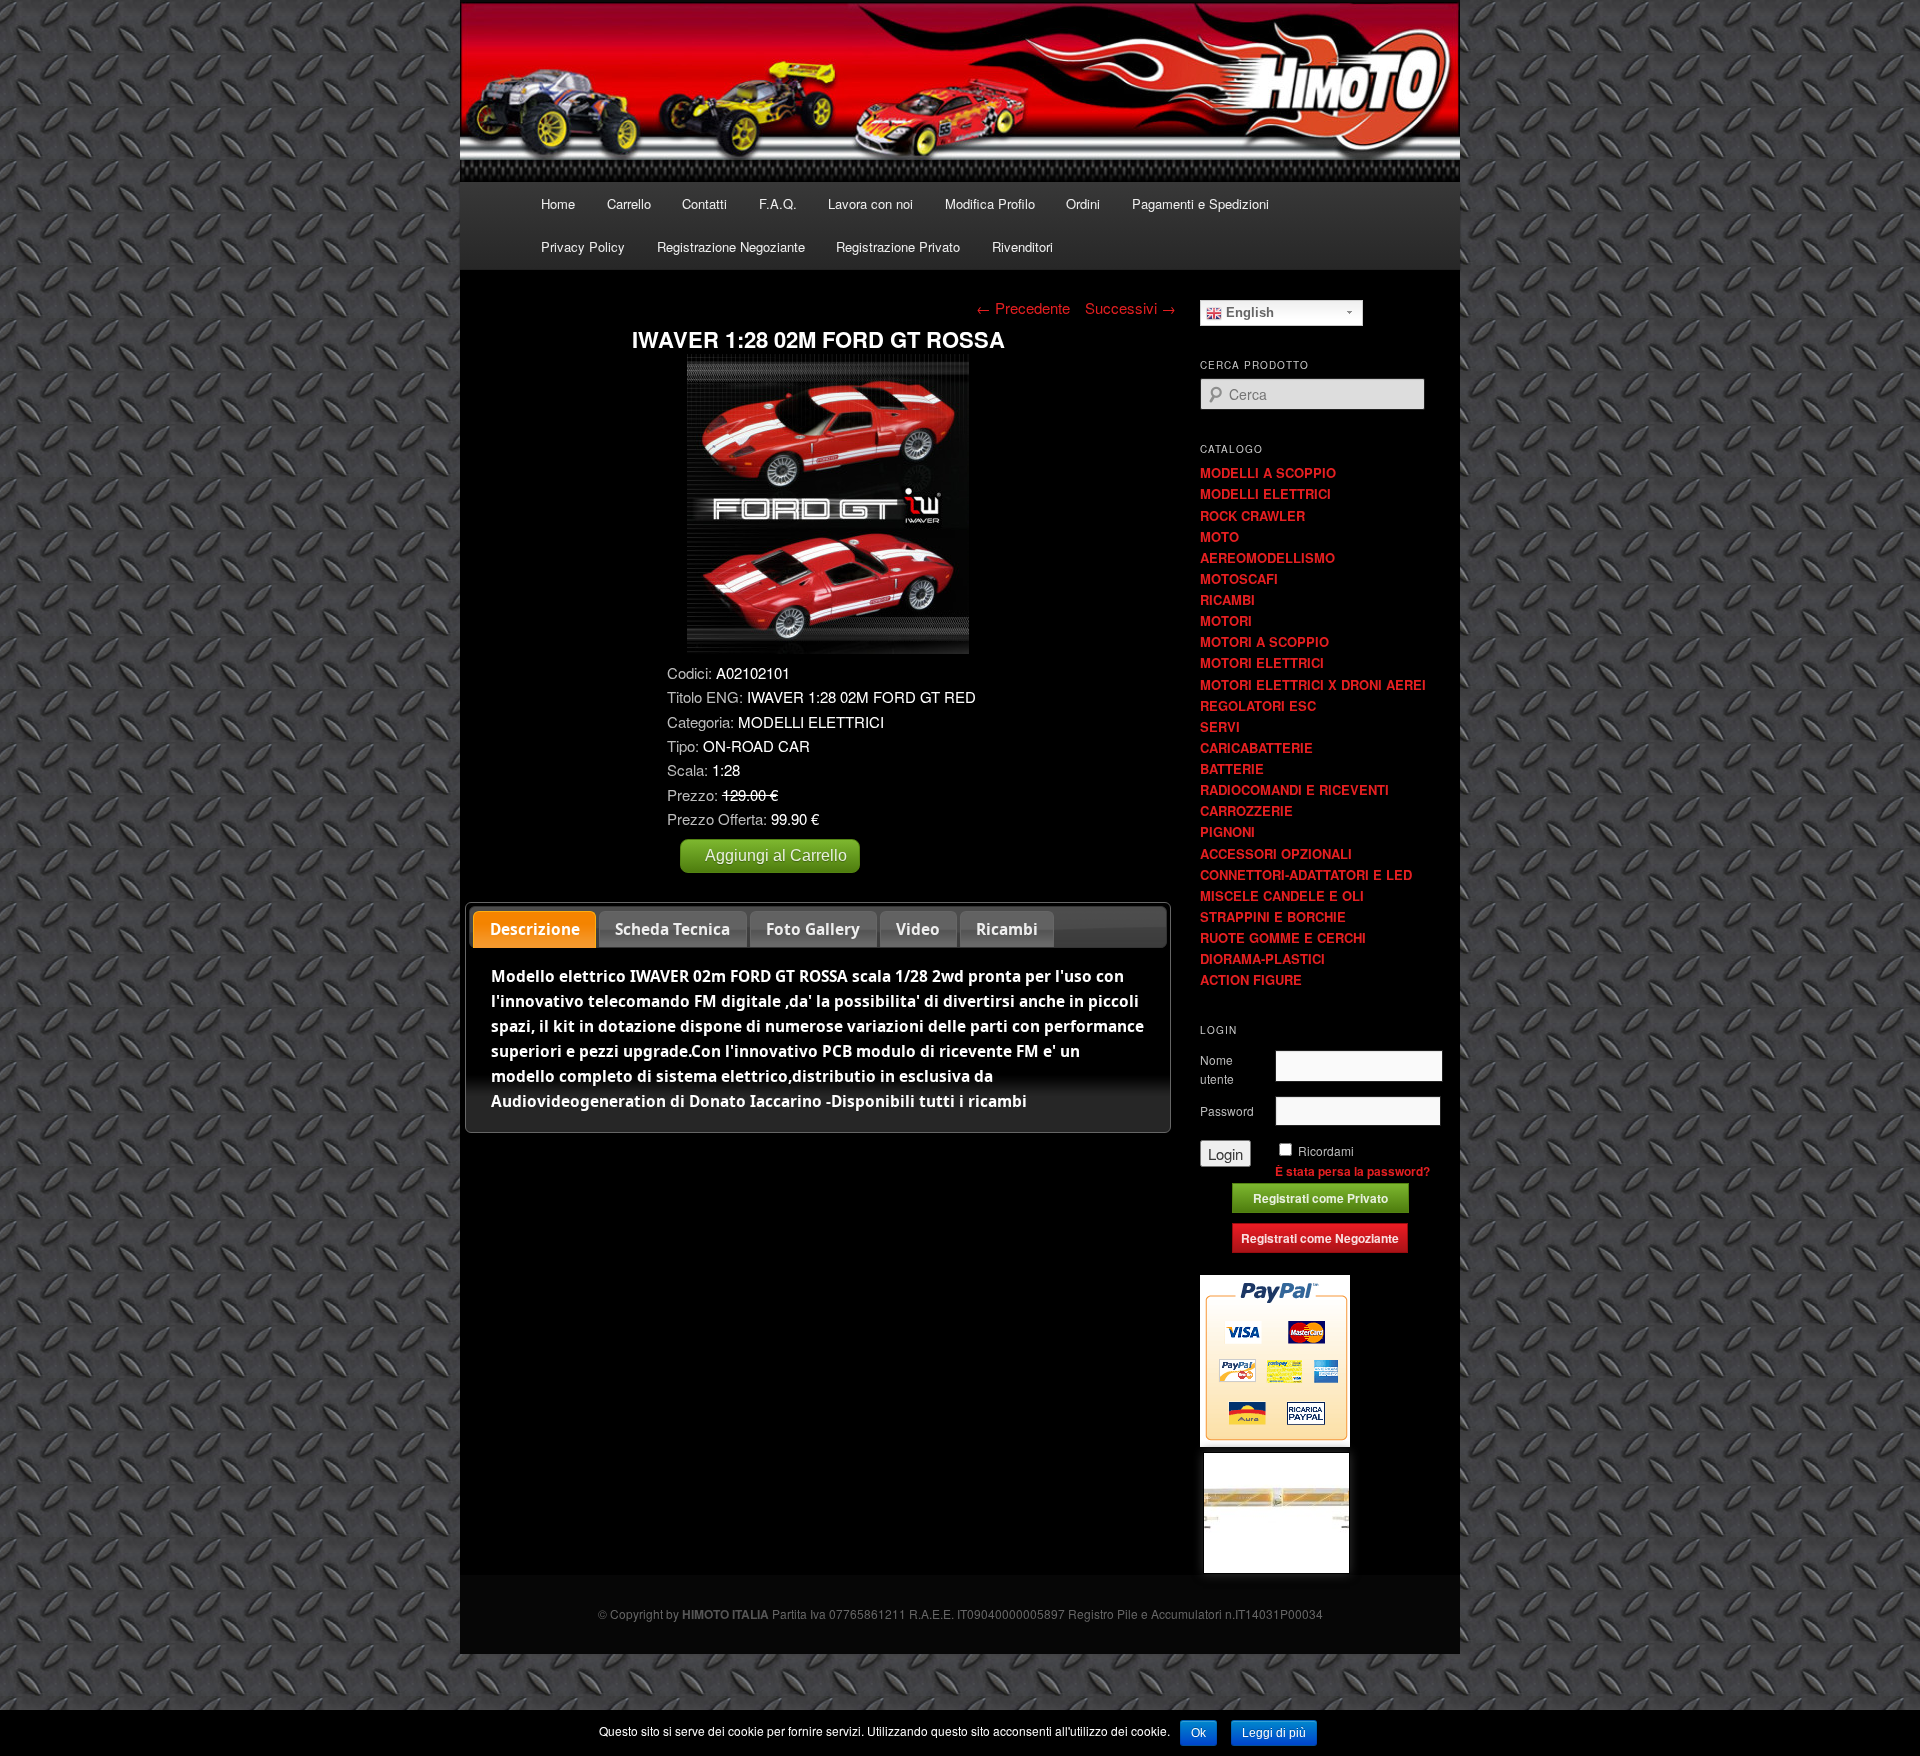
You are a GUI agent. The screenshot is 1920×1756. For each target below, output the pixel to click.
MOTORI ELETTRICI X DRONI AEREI (1313, 684)
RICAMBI (1227, 599)
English (1248, 312)
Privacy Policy (583, 246)
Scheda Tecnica (672, 929)
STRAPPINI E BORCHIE (1273, 916)
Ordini (1083, 203)
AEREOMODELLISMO (1267, 557)
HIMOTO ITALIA (725, 1614)
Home (558, 203)
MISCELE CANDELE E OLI (1282, 895)
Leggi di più (1274, 1733)
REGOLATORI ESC (1258, 705)
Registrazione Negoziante (731, 246)
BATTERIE (1232, 768)
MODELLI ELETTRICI (1265, 493)
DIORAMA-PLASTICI (1262, 958)
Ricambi (1007, 929)
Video (918, 929)
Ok (1198, 1733)
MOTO (1219, 536)
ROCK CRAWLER (1252, 515)
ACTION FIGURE (1251, 979)
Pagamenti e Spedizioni (1200, 203)
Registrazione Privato (898, 246)
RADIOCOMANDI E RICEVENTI (1294, 789)
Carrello (629, 203)
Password (1227, 1110)
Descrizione (535, 929)
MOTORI (1226, 620)
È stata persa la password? (1352, 1171)
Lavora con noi (870, 203)
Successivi (1130, 307)
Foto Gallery (813, 929)
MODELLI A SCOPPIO (1268, 472)
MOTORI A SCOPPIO (1264, 641)
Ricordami (1326, 1150)
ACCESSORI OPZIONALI (1276, 853)
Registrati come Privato (1320, 1198)
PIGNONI (1227, 831)
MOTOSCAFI (1239, 578)
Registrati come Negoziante (1320, 1238)
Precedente (1023, 307)
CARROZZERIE (1246, 810)
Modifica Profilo (990, 203)
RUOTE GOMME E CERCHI (1283, 937)
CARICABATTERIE (1256, 747)
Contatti (704, 203)
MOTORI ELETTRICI (1262, 662)
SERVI (1220, 726)
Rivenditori (1022, 246)
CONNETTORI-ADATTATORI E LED (1306, 874)
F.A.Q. (778, 203)
